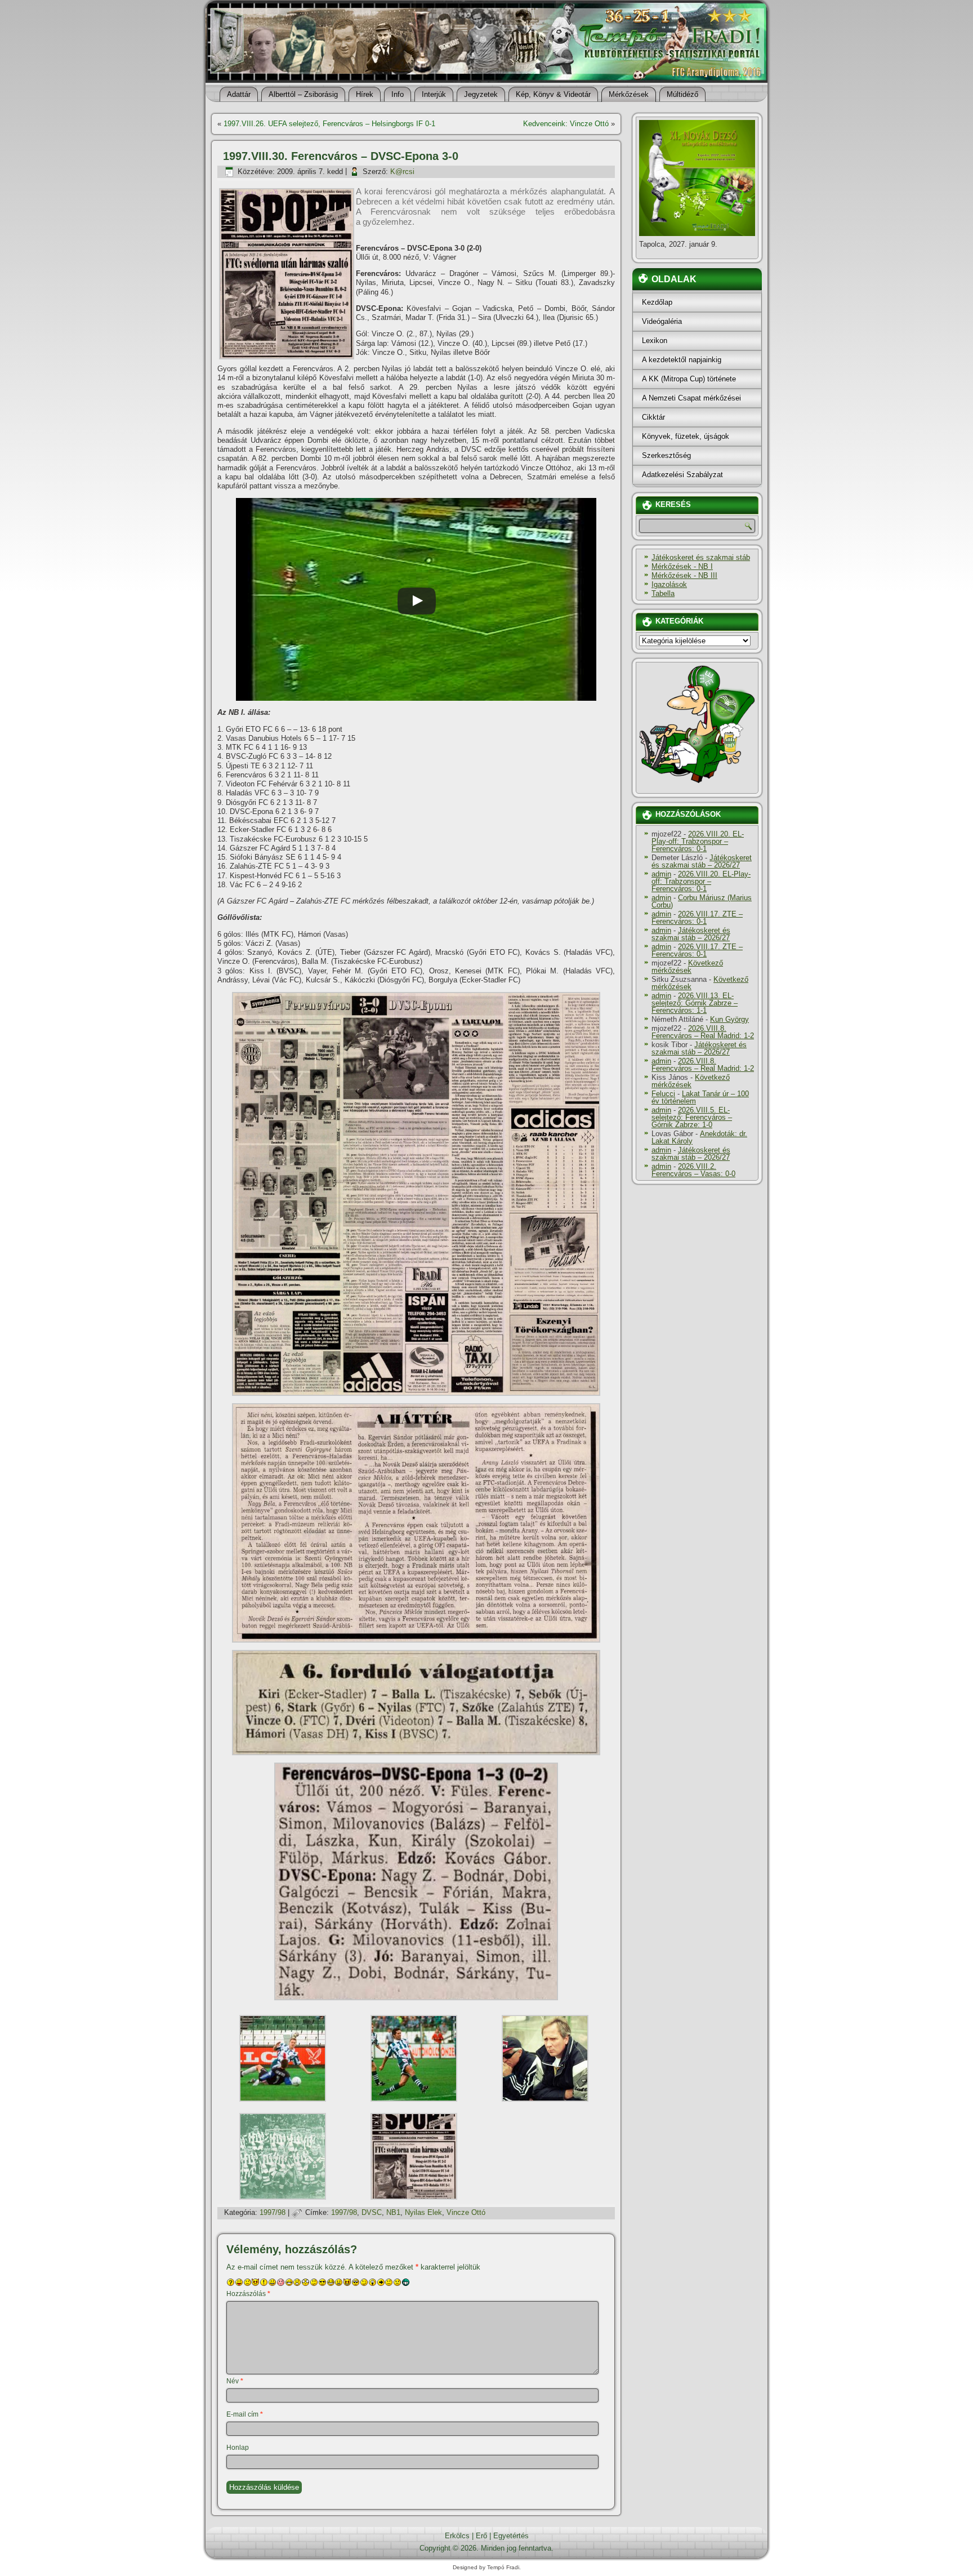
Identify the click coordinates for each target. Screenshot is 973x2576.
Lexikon (655, 341)
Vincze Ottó (466, 2212)
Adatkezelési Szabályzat (682, 475)
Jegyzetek (481, 94)
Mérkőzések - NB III (684, 575)
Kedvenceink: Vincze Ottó (566, 124)
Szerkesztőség (666, 455)
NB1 (393, 2212)
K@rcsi (402, 172)
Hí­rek (365, 94)
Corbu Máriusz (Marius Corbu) (702, 901)
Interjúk (434, 94)
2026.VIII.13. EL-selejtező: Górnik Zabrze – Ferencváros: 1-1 (695, 1003)
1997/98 (273, 2212)
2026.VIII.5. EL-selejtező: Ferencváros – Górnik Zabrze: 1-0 (692, 1117)
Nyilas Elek (423, 2212)
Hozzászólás (248, 2294)
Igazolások (669, 584)
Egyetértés (511, 2536)
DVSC (372, 2212)
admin (661, 874)
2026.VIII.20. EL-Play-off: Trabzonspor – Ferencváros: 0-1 (698, 841)
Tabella (663, 593)
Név (235, 2381)
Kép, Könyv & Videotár (553, 94)
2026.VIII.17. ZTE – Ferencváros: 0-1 (697, 918)
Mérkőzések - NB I (682, 566)
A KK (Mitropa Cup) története (689, 379)
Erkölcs (457, 2536)
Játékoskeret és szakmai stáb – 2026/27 (702, 861)
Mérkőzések (629, 94)
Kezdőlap (657, 302)
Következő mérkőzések (687, 967)
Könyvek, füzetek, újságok (686, 436)
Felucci (663, 1094)
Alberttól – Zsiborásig (303, 94)
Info (398, 94)
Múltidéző (682, 94)
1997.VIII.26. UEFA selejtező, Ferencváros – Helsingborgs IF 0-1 (329, 124)
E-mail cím (245, 2414)
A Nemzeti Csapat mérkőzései (691, 398)
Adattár (239, 94)
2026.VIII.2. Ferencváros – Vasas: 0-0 (693, 1170)
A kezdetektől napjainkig (682, 360)
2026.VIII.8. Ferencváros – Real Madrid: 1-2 (703, 1032)
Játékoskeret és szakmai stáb (701, 557)
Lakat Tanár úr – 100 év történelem (700, 1097)
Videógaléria (662, 321)
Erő (481, 2536)
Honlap (238, 2448)
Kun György (729, 1019)
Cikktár (653, 417)
